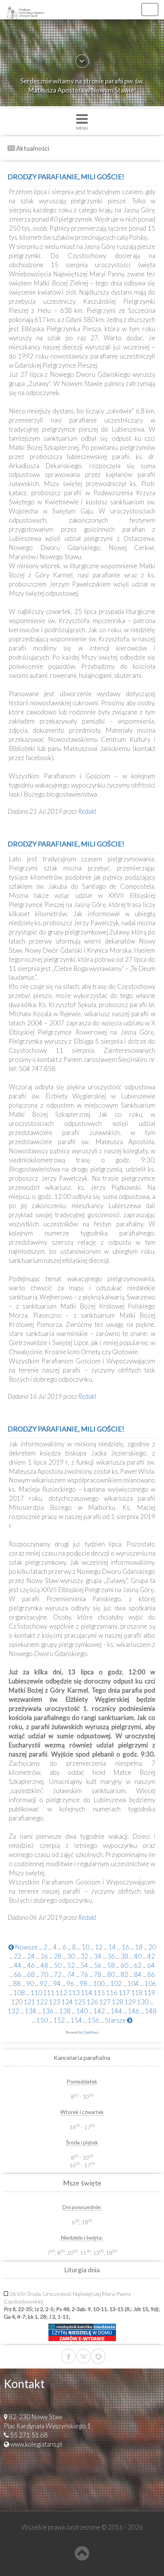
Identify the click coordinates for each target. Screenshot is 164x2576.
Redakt (87, 811)
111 (49, 1993)
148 (151, 2011)
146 (133, 2011)
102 (116, 1984)
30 (71, 1956)
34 (98, 1956)
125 (80, 2002)
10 (85, 1947)
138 (65, 2011)
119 (150, 1993)
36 (111, 1956)
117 (124, 1993)
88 (17, 1984)
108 (19, 1993)
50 (58, 1965)
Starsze (116, 2020)
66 (18, 1974)
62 (138, 1965)
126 (92, 2002)
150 (42, 2020)
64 (151, 1965)
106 (150, 1984)
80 (111, 1974)
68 (31, 1974)
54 (84, 1965)
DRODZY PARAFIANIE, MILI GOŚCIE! (66, 177)
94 (57, 1984)
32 (84, 1956)
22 (18, 1956)
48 (44, 1965)
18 (139, 1947)
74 (71, 1974)
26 (44, 1956)
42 (151, 1956)
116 (112, 1993)
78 (98, 1974)
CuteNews (91, 2032)
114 (87, 1993)
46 (31, 1965)
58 (111, 1965)
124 (67, 2002)
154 (76, 2020)
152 (59, 2020)
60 (124, 1965)
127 (105, 2002)
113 (74, 1993)
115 (99, 1993)
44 (18, 1965)
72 (58, 1974)
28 (58, 1956)
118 (137, 1993)
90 (30, 1984)
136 (48, 2011)
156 (93, 2020)
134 (31, 2011)
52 (71, 1965)
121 (29, 2002)
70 (44, 1974)
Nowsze (26, 1947)
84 (138, 1974)
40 (138, 1956)
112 (61, 1993)
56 (98, 1965)
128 (117, 2002)
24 (31, 1956)
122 (42, 2002)
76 (84, 1974)
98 (84, 1984)
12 (99, 1947)
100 (99, 1984)
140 (82, 2011)
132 (13, 2011)
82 (124, 1974)
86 (151, 1974)
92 (43, 1984)
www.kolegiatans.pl (36, 2444)
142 (99, 2011)
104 (133, 1984)
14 (112, 1947)
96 (70, 1984)
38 (124, 1956)
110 (36, 1993)
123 (55, 2002)
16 (125, 1947)
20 (152, 1947)
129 (130, 2002)
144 (116, 2011)
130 (143, 2002)
